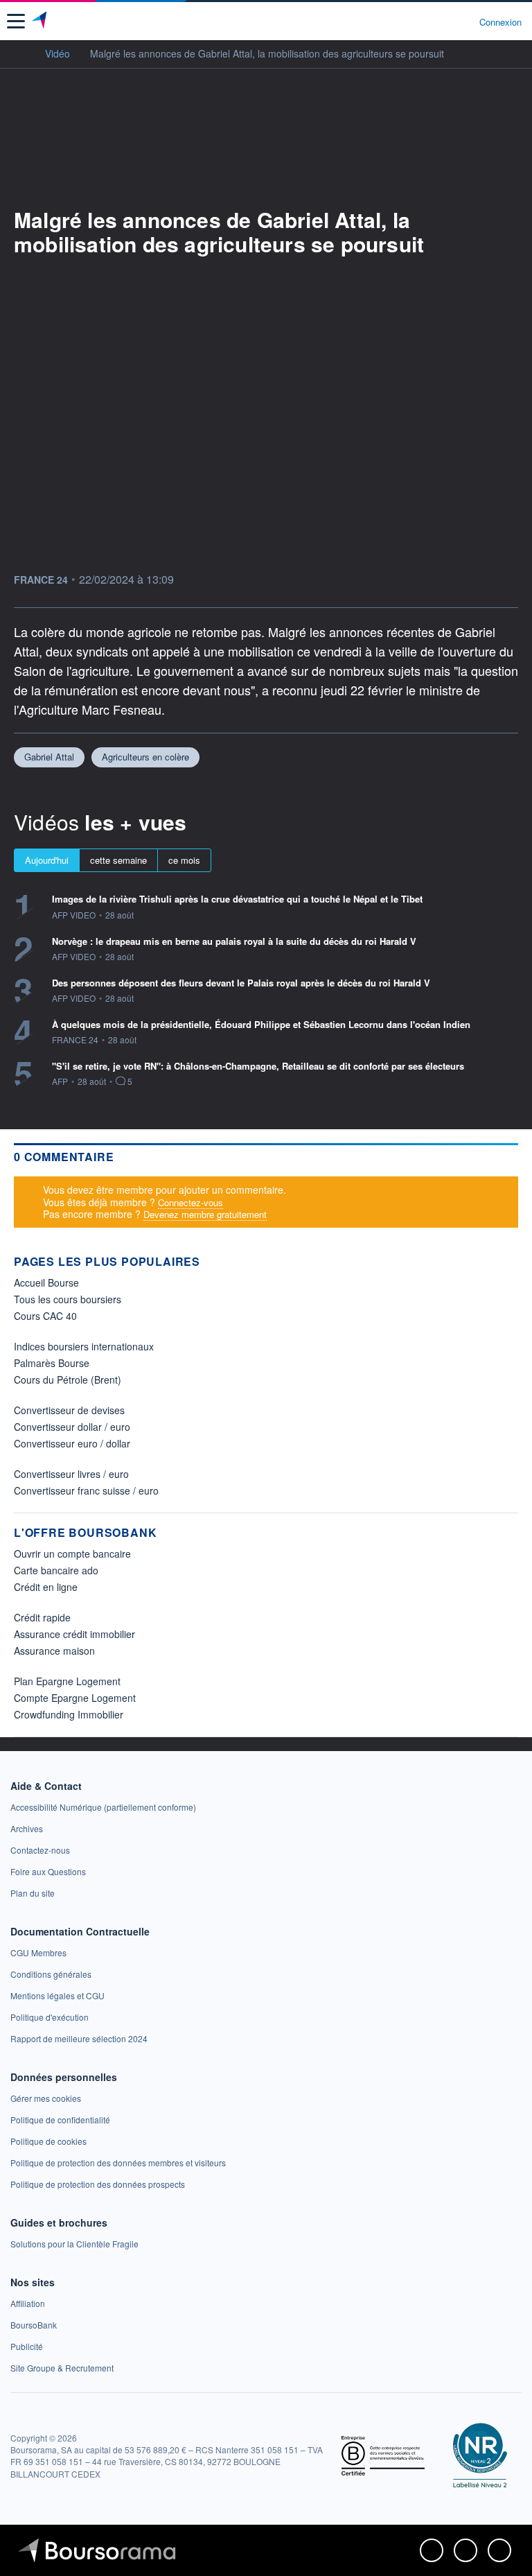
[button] (16, 21)
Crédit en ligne (46, 1587)
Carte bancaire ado (56, 1570)
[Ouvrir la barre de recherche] (443, 21)
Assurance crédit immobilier (74, 1634)
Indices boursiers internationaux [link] (84, 1346)
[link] (103, 1807)
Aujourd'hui (47, 860)
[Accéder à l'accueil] (19, 53)
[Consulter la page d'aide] (463, 21)
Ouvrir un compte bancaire (72, 1554)
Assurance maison (54, 1651)
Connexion (500, 22)
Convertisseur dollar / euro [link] (72, 1427)
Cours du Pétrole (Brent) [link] (68, 1380)
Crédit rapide (42, 1617)
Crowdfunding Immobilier (69, 1714)
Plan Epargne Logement (67, 1681)
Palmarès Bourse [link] (52, 1363)
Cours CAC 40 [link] (45, 1316)
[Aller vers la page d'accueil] (41, 21)
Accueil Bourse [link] (46, 1282)
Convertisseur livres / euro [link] (71, 1474)
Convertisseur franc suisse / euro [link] (86, 1490)
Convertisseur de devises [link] (69, 1410)
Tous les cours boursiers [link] (68, 1299)
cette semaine (118, 860)
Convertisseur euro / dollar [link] (72, 1443)
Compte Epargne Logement (75, 1698)
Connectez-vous (190, 1202)
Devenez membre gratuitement (205, 1214)
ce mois (184, 860)
